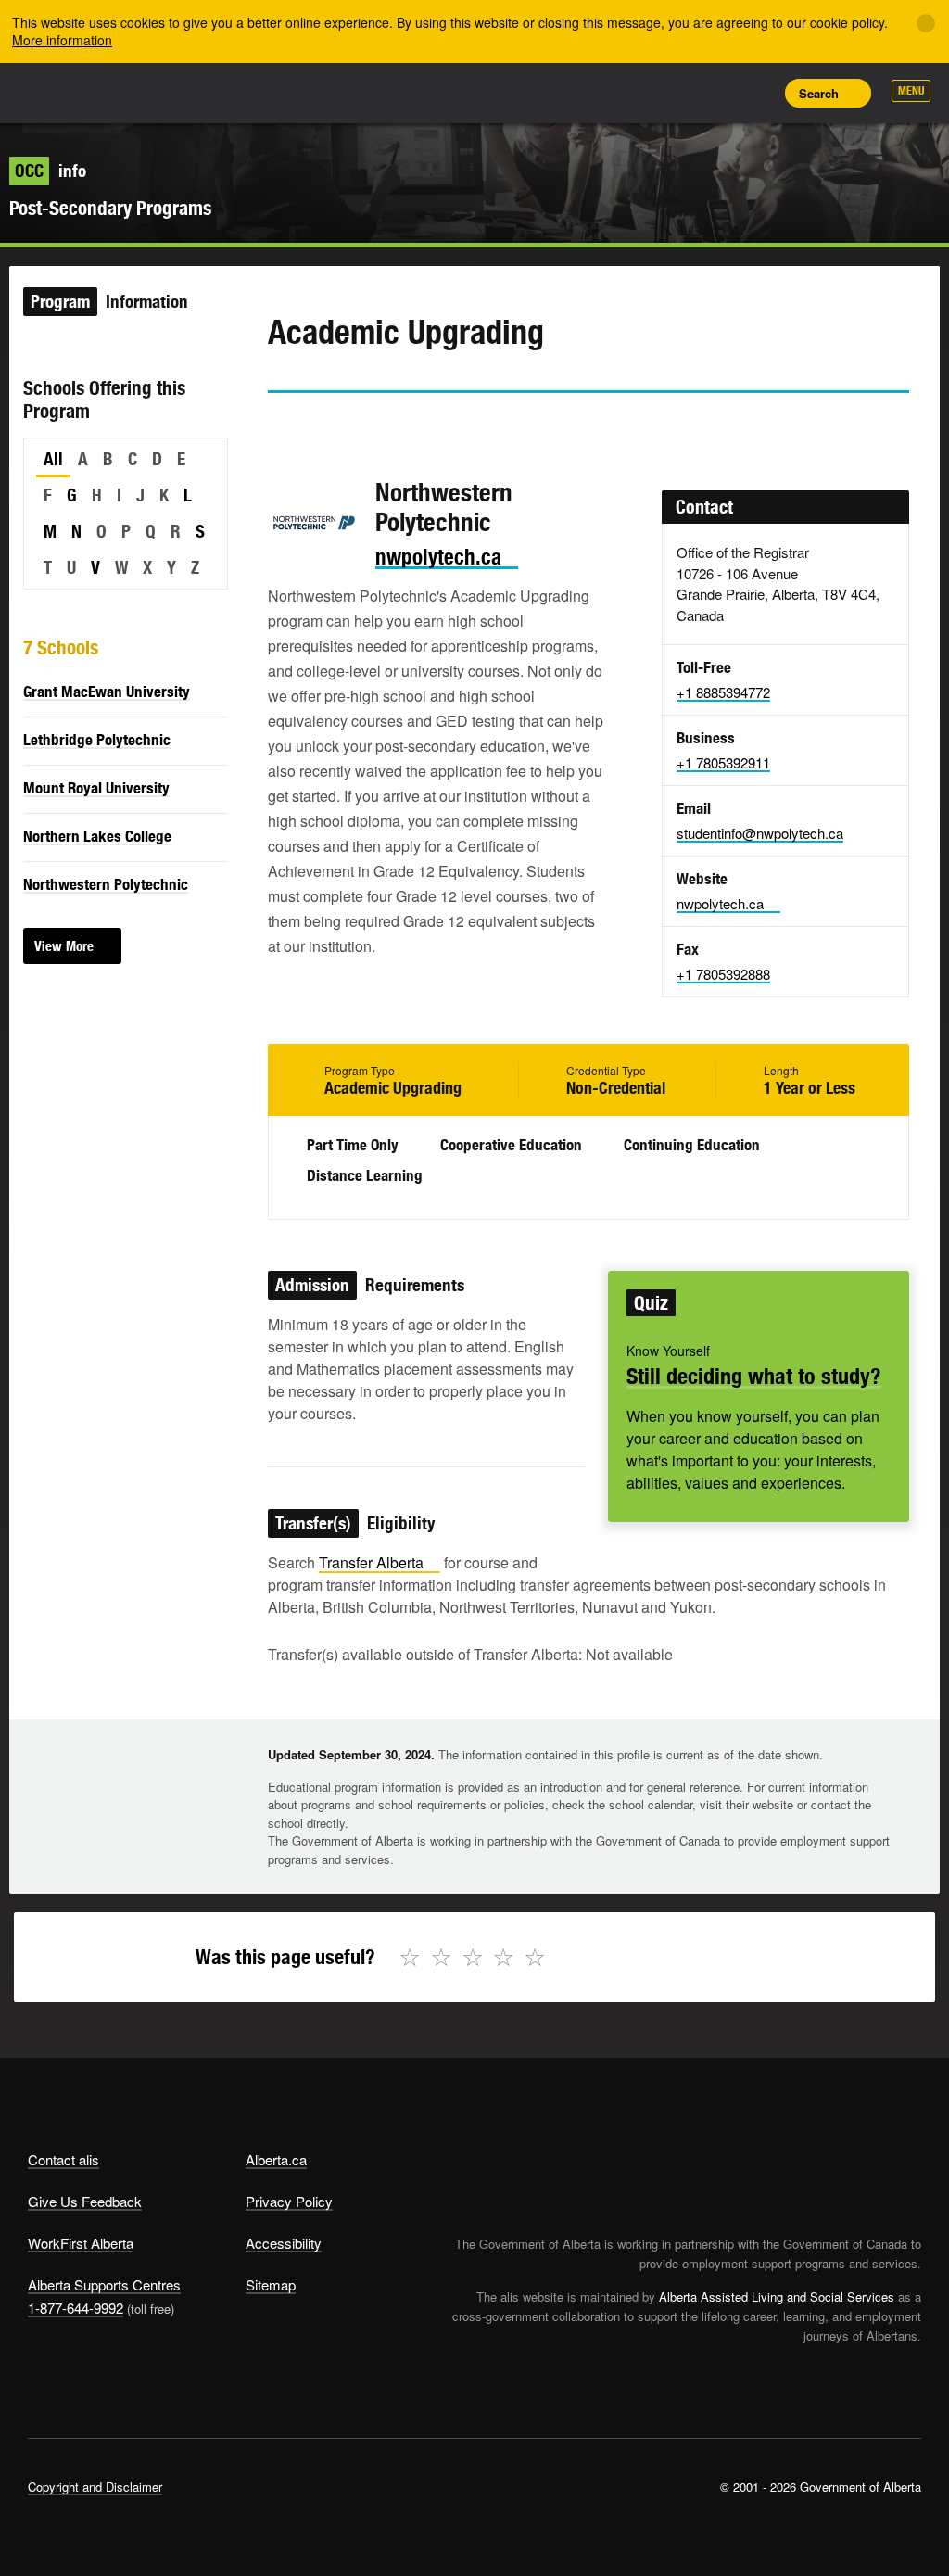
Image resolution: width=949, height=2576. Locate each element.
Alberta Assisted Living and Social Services (777, 2297)
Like (714, 92)
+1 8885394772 (723, 692)
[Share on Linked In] (386, 426)
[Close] (926, 23)
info (51, 171)
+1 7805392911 (723, 762)
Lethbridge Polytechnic (97, 740)
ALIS (151, 92)
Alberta (63, 91)
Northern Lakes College (97, 836)
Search (819, 93)
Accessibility (284, 2243)
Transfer (371, 1562)
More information (62, 40)
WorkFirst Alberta (81, 2243)
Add (672, 93)
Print (755, 93)
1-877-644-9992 (76, 2308)
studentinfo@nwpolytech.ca (760, 833)
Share (630, 93)
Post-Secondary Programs (110, 208)
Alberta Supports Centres (104, 2284)
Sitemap (271, 2284)
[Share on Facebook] (334, 426)
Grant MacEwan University (107, 692)
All (53, 459)
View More (64, 946)
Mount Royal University (96, 788)
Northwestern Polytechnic (106, 884)
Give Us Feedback (85, 2201)
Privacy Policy (289, 2201)
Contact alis (63, 2159)
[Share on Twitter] (281, 426)
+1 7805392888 (723, 974)
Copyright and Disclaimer (95, 2487)
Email (439, 426)
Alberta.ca (276, 2159)
